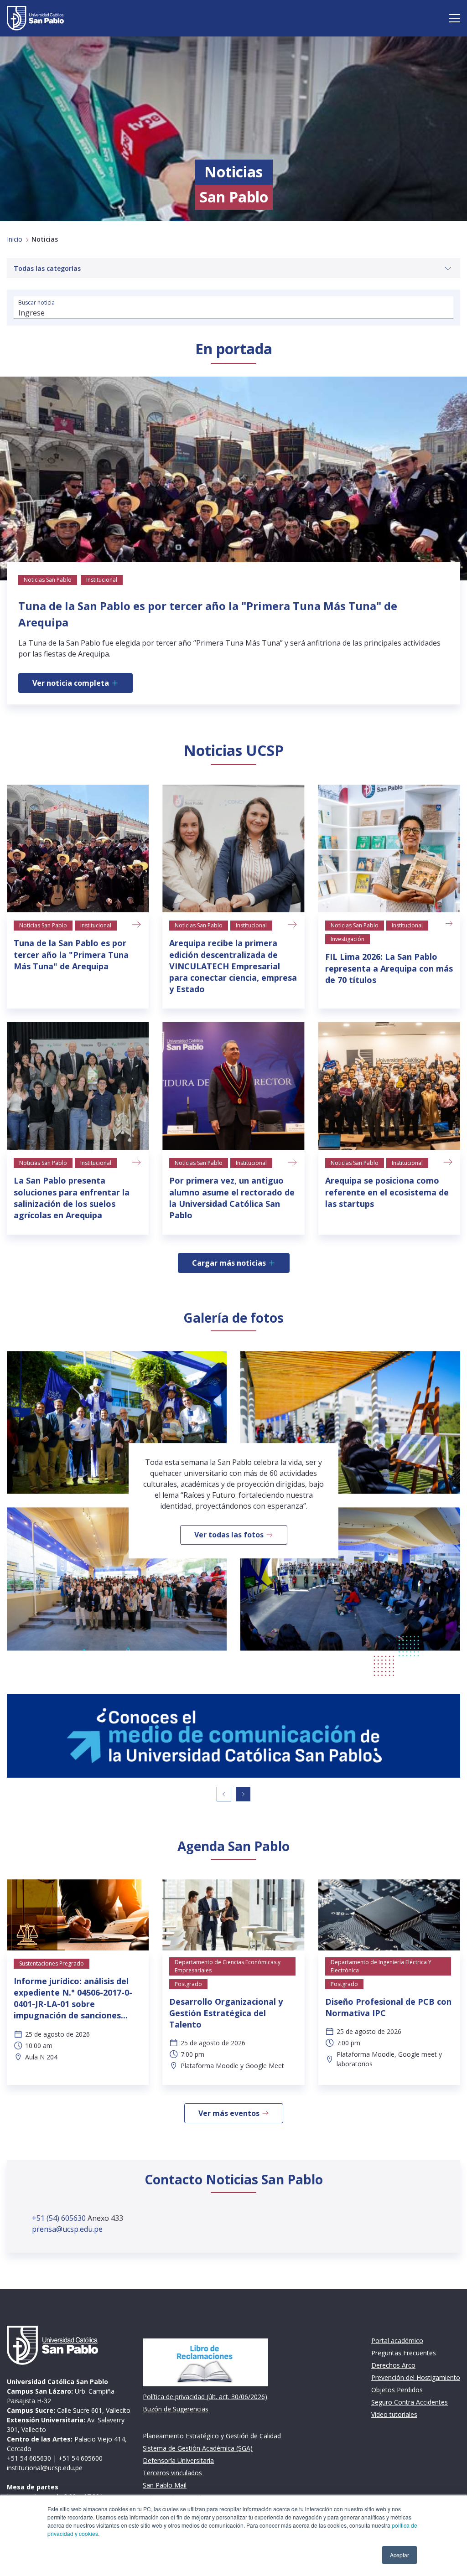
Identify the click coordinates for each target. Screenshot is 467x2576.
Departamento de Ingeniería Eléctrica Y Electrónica (381, 1966)
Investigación (348, 939)
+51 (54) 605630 (60, 2218)
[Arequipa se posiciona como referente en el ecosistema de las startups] (389, 1086)
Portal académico (397, 2341)
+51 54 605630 (29, 2458)
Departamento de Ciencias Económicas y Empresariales (228, 1966)
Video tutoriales (394, 2414)
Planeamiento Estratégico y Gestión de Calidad (212, 2436)
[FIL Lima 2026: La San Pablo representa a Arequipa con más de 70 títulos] (389, 848)
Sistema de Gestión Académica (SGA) (198, 2448)
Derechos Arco (393, 2365)
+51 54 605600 (80, 2458)
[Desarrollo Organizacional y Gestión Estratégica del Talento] (233, 1915)
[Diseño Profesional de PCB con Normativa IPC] (389, 1915)
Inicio (15, 239)
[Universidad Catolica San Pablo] (35, 18)
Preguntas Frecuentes (404, 2353)
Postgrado (188, 1984)
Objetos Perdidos (397, 2390)
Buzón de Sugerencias (176, 2409)
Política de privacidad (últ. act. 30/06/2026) (205, 2397)
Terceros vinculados (172, 2473)
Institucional (96, 925)
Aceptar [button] (400, 2555)
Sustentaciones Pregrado (52, 1963)
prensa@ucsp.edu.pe (67, 2229)
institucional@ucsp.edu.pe (45, 2468)
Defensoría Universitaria (178, 2460)
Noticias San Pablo (43, 925)
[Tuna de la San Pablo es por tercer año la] (78, 848)
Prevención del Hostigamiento (416, 2377)
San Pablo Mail (165, 2485)
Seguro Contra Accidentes (410, 2402)
